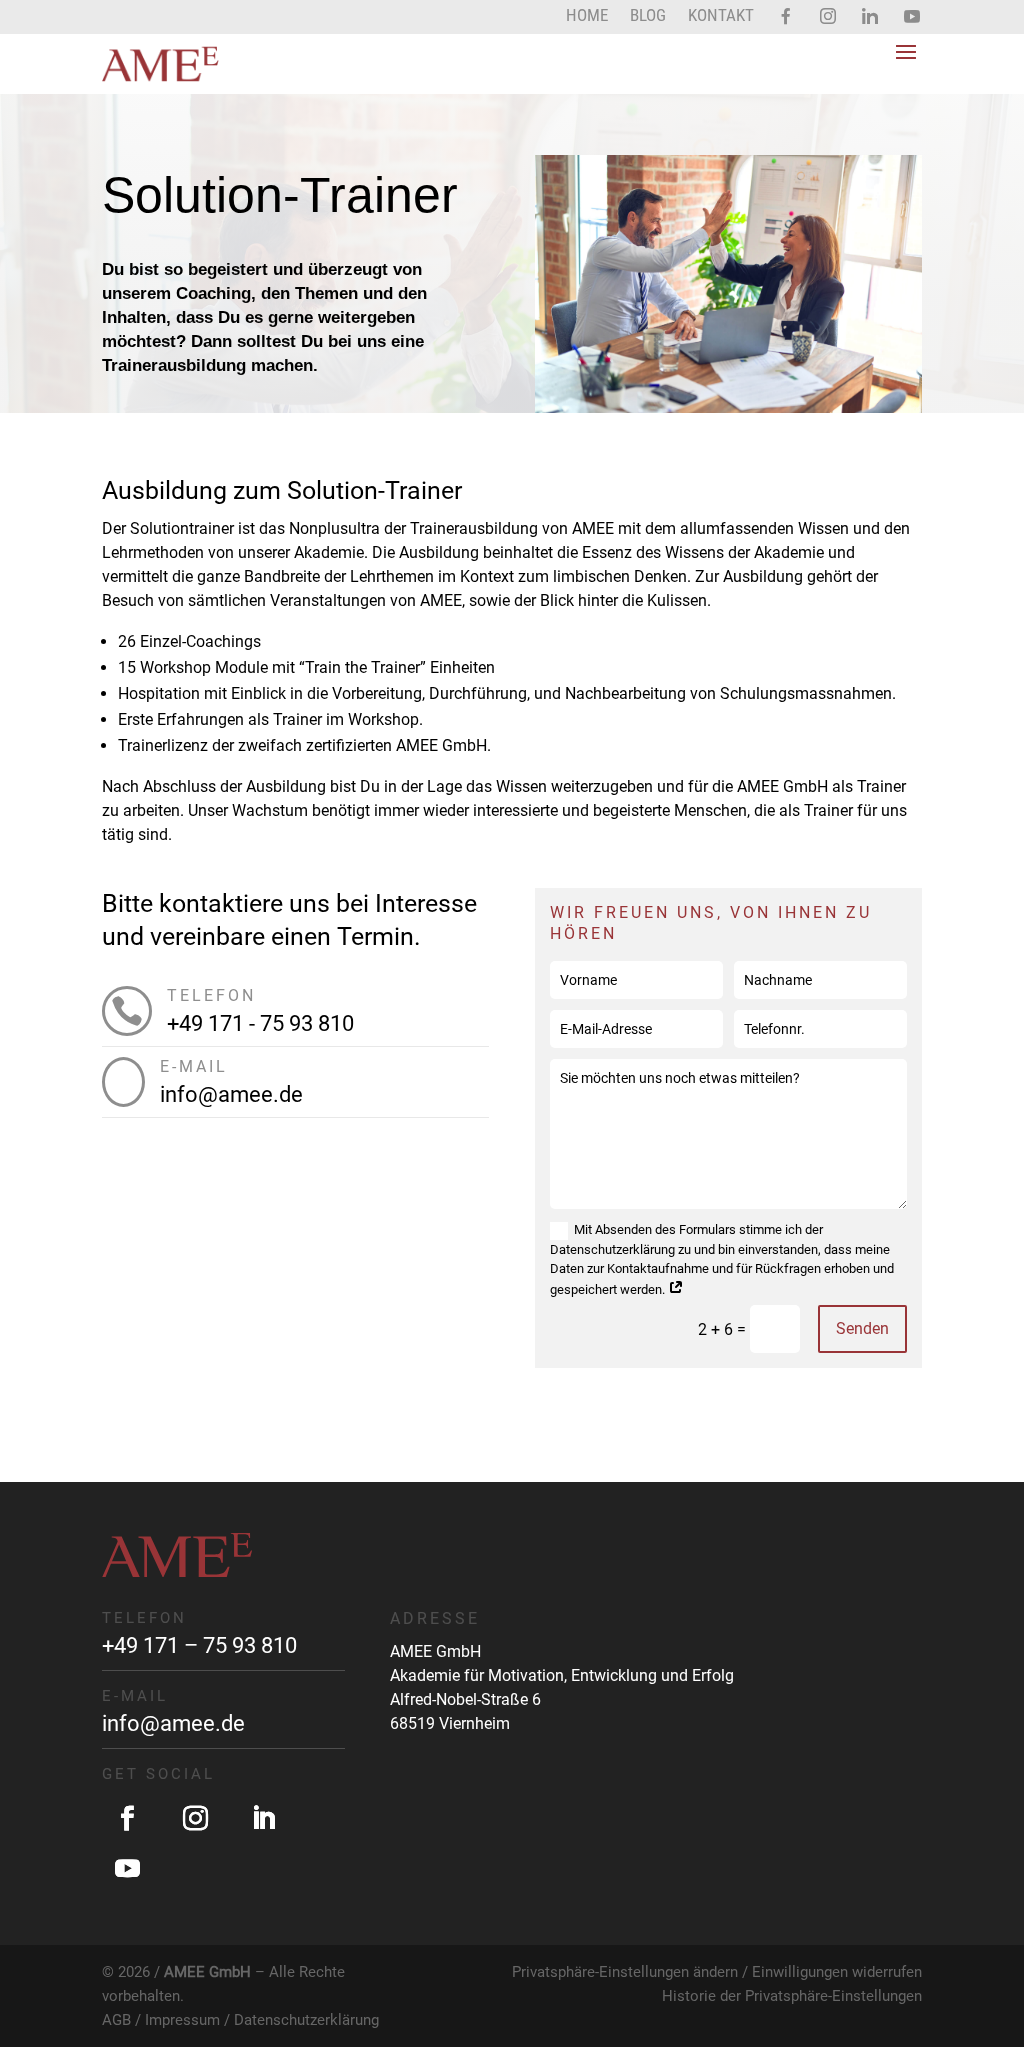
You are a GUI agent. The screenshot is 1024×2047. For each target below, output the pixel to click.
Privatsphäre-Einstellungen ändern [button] (625, 1972)
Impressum (182, 2020)
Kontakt (721, 16)
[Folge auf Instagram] (195, 1819)
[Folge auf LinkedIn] (263, 1819)
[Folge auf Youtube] (127, 1869)
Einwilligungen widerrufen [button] (837, 1972)
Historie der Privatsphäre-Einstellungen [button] (792, 1996)
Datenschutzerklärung (306, 2020)
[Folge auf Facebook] (127, 1819)
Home (587, 16)
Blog (648, 16)
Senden (862, 1328)
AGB (116, 2020)
